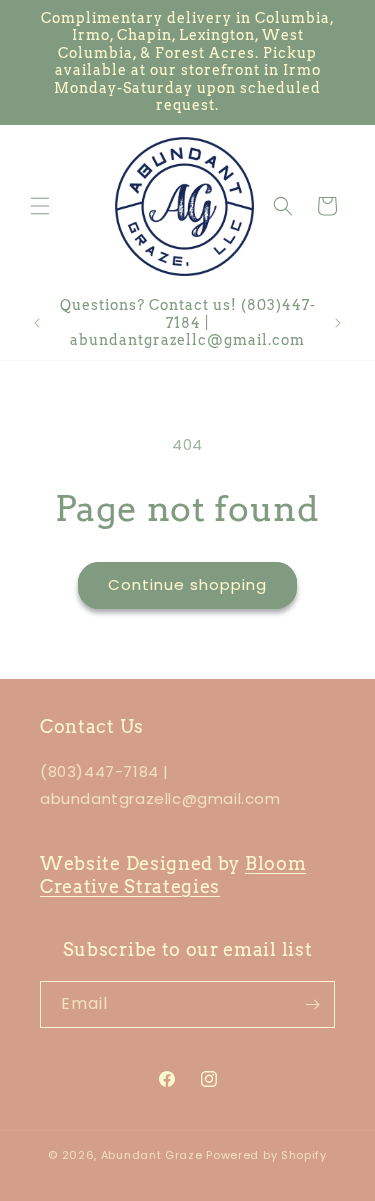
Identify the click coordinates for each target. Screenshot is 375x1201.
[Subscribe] (312, 1004)
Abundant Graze (152, 1155)
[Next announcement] (338, 323)
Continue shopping (187, 584)
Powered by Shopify (266, 1155)
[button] (40, 206)
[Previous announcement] (37, 323)
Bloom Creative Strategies (173, 875)
